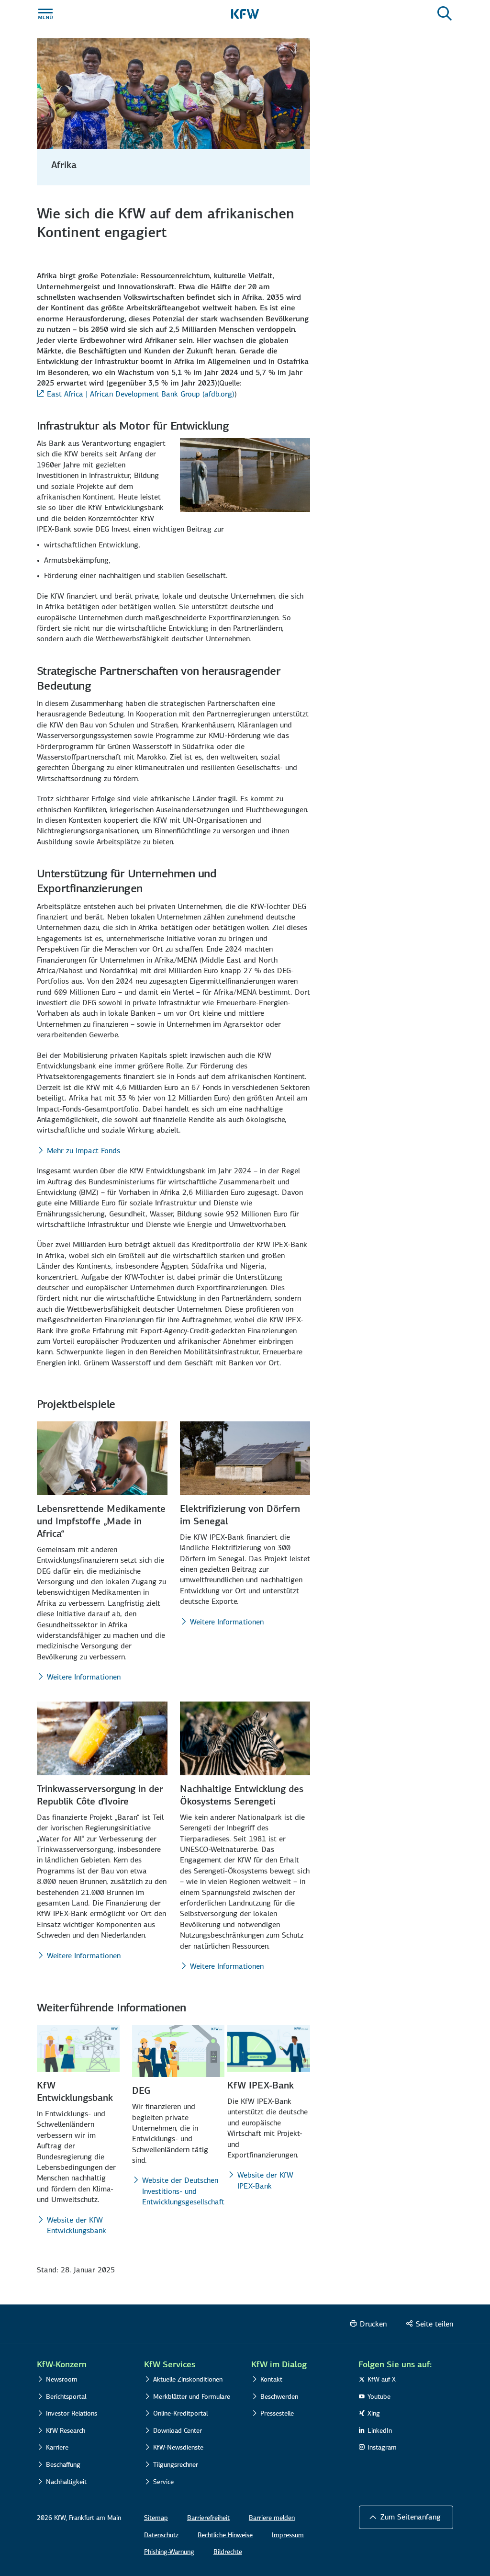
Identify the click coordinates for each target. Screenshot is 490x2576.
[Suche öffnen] (445, 14)
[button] (406, 2517)
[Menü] (45, 14)
